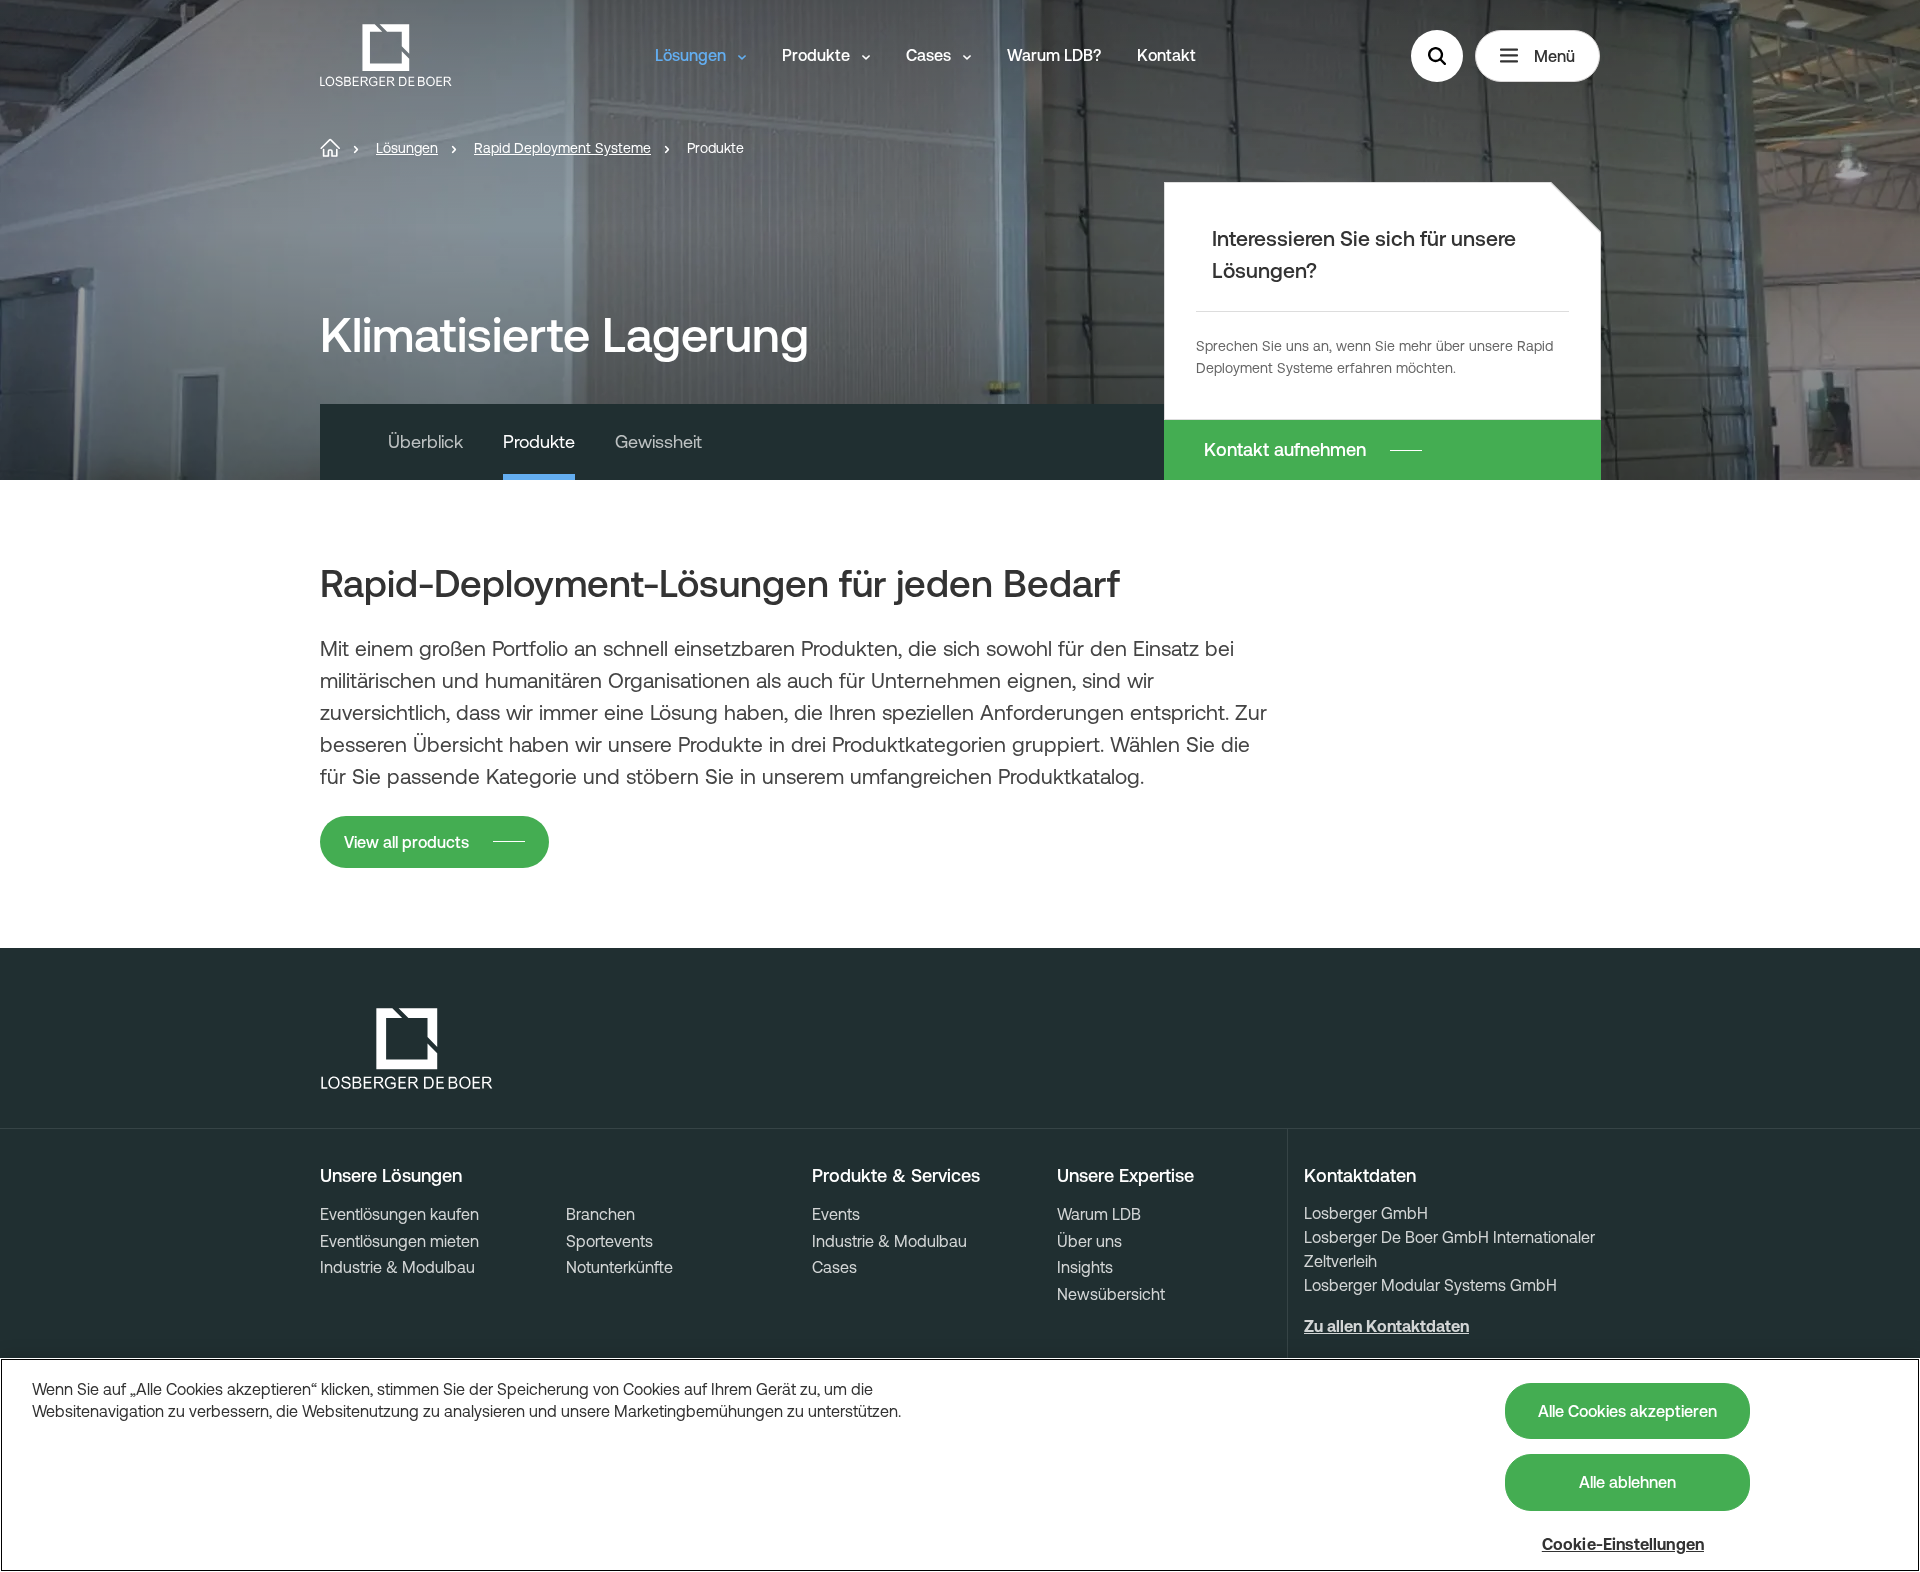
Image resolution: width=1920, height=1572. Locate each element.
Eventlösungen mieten (399, 1241)
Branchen (600, 1214)
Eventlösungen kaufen (399, 1214)
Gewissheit (658, 441)
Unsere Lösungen (391, 1176)
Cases (930, 55)
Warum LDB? (1054, 55)
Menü (1554, 56)
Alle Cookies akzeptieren (1627, 1411)
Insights (1085, 1267)
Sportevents (609, 1241)
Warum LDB (1099, 1214)
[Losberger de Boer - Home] (407, 1049)
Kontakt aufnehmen (1285, 449)
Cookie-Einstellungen (1623, 1544)
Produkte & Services (896, 1176)
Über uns (1089, 1241)
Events (836, 1214)
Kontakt (1166, 55)
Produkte (818, 55)
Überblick (425, 441)
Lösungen (692, 55)
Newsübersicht (1111, 1294)
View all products (406, 842)
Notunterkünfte (619, 1267)
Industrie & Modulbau (397, 1267)
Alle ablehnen (1627, 1482)
